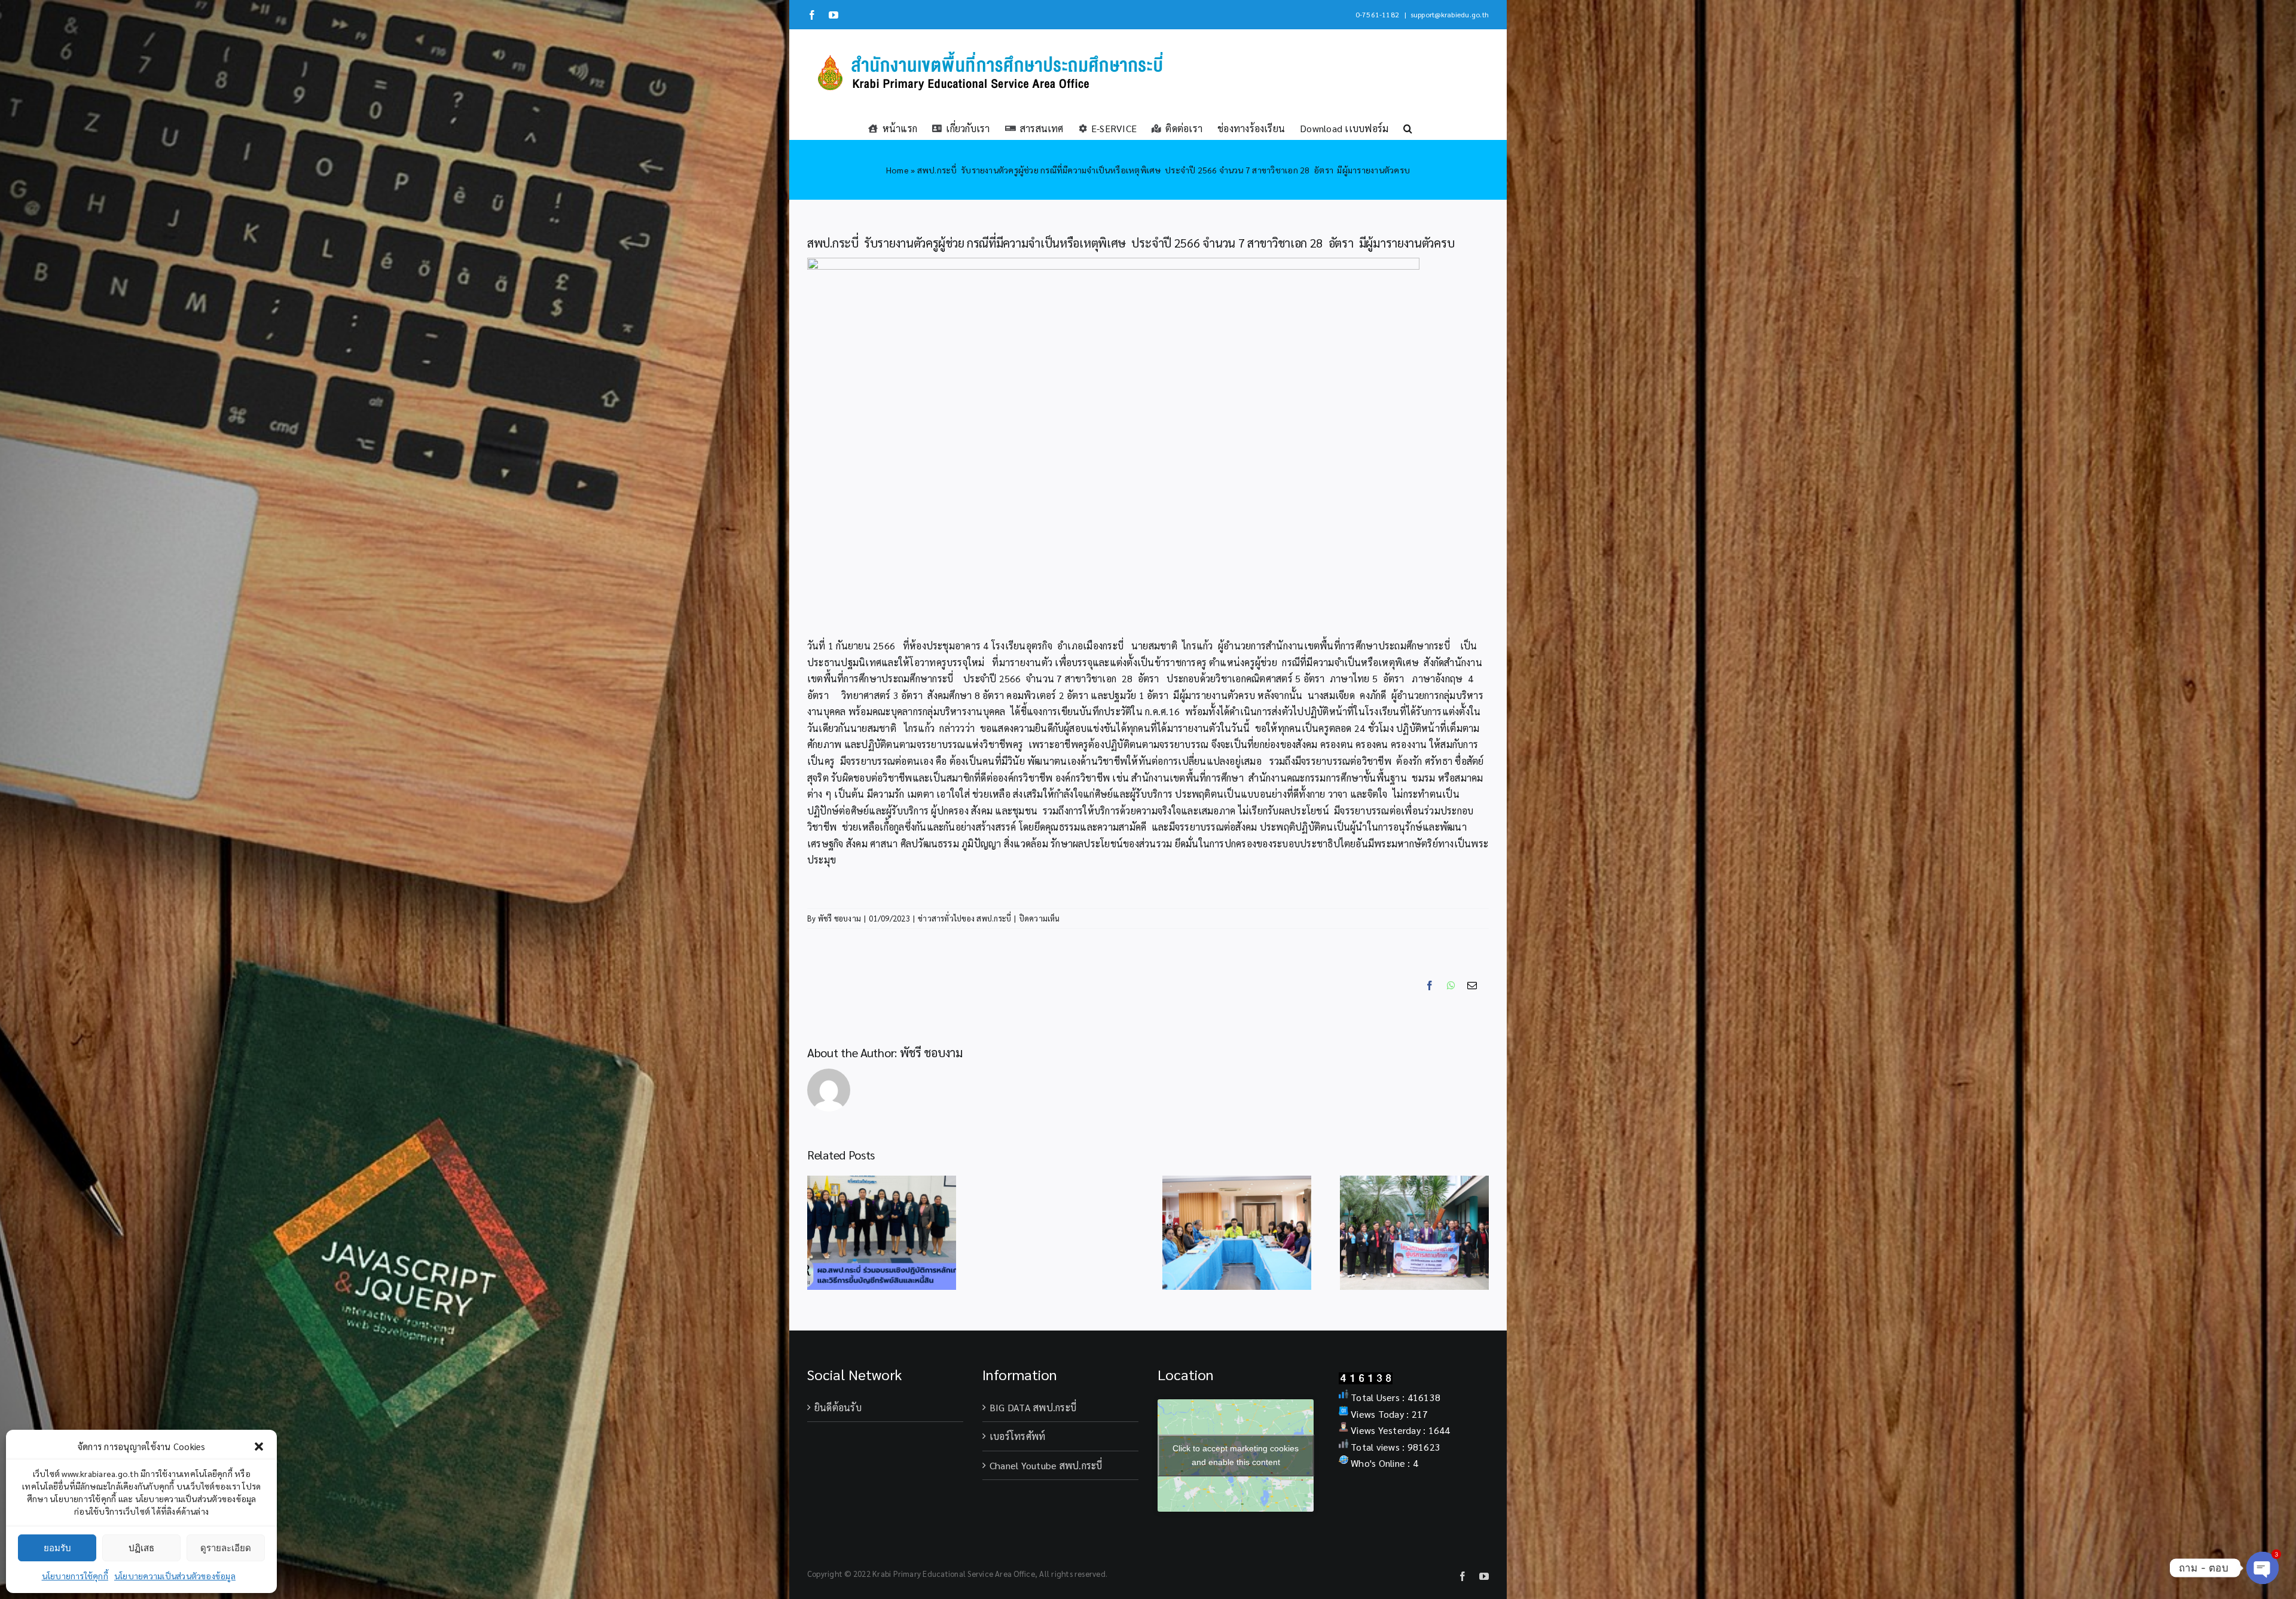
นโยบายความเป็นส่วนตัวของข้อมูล (175, 1576)
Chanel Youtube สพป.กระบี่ (1046, 1465)
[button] (259, 1447)
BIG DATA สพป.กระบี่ (1033, 1407)
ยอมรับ (57, 1548)
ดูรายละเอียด (226, 1548)
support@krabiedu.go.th (1450, 14)
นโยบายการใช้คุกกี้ (75, 1576)
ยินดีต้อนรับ (838, 1407)
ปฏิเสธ (141, 1548)
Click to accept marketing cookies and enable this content (1236, 1455)
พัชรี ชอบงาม (839, 918)
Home (897, 170)
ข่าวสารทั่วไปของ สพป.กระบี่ (964, 918)
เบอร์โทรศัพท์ (1017, 1436)
